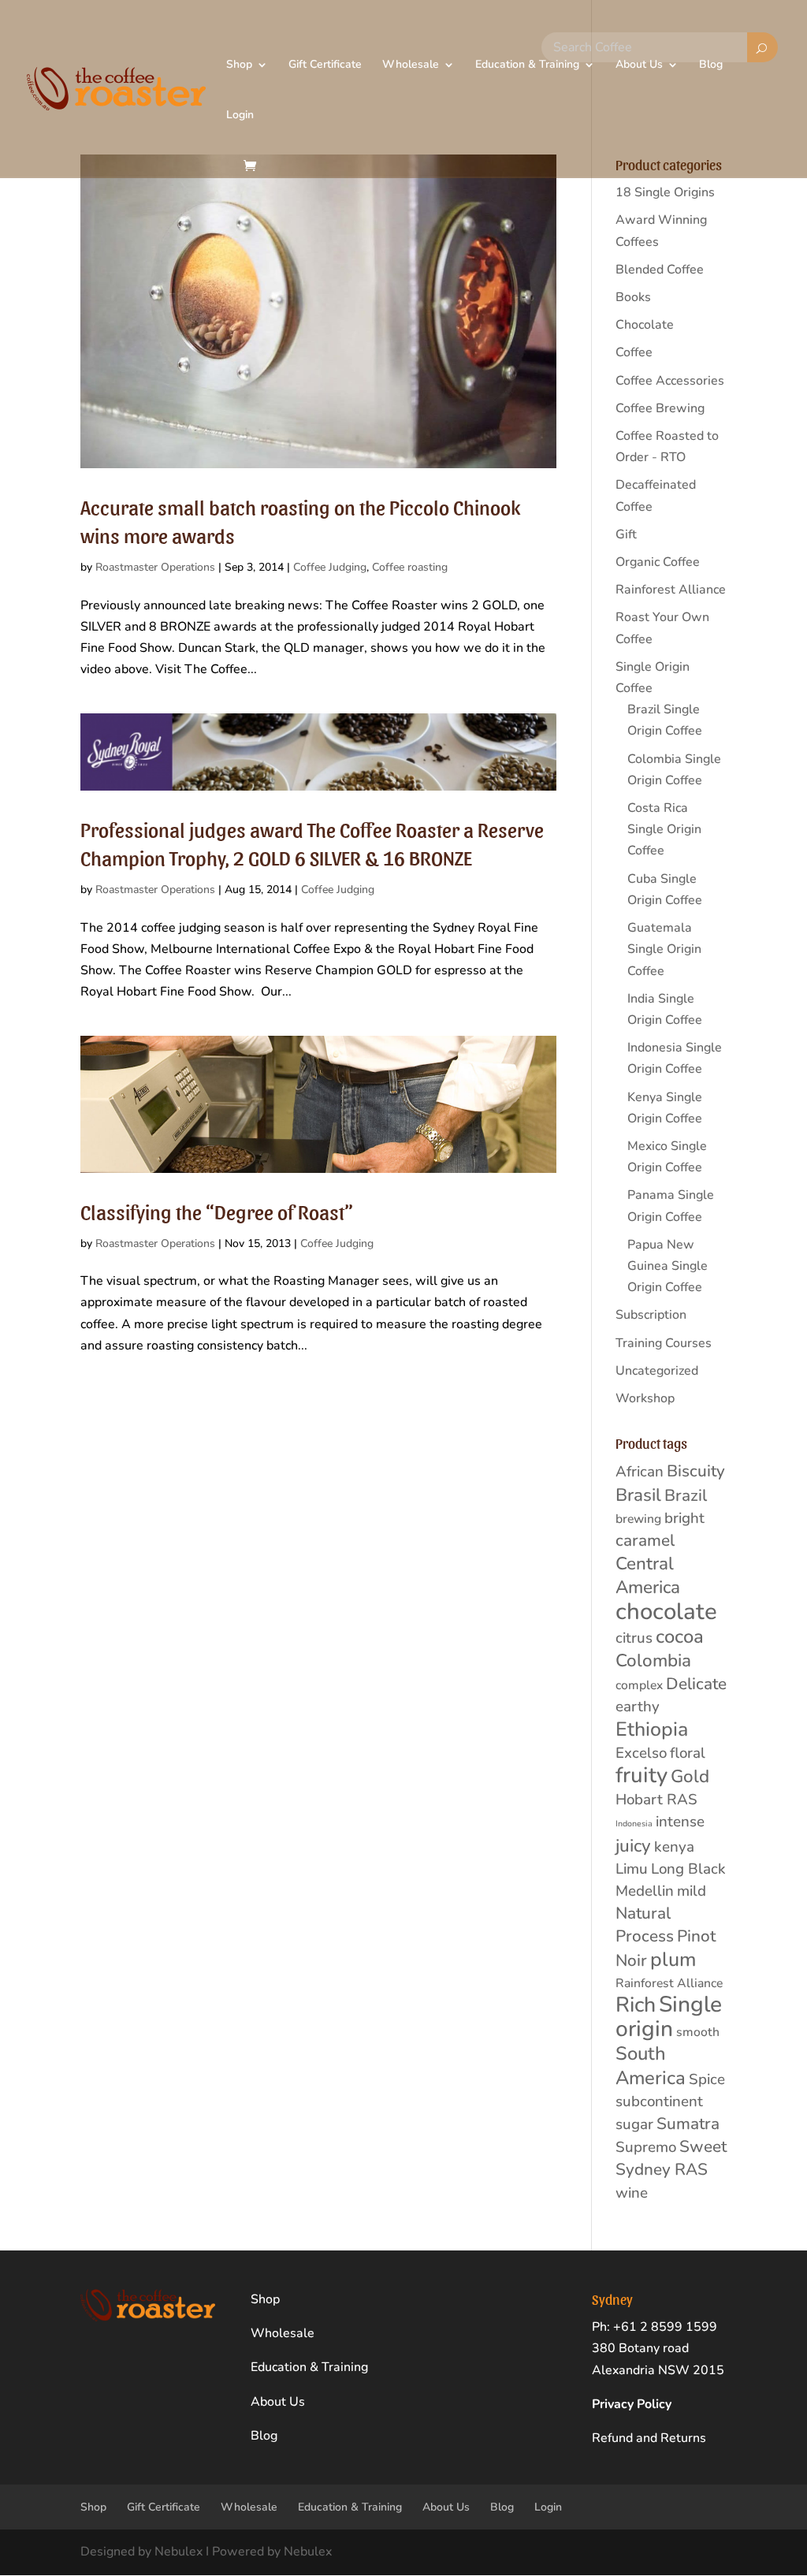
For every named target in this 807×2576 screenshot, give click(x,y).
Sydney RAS (662, 2169)
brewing (638, 1519)
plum (673, 1960)
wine (632, 2193)
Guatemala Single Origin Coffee (664, 949)
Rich (636, 2005)
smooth (698, 2032)
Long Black (688, 1869)
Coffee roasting (410, 567)
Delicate (696, 1684)
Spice (707, 2079)
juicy (633, 1846)
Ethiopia (652, 1729)
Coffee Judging (330, 567)
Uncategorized (657, 1371)
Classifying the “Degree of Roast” (217, 1211)
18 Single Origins (665, 192)
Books (633, 297)
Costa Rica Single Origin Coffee (664, 829)
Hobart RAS (656, 1800)
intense (680, 1822)
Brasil (638, 1495)
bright (684, 1518)
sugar (634, 2124)
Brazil (686, 1495)
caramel (645, 1540)
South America (651, 2065)
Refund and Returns (649, 2438)
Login (240, 116)
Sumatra (688, 2124)
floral (688, 1753)
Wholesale (411, 65)
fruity (642, 1775)
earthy (638, 1707)
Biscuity (696, 1471)
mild (692, 1891)
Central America (648, 1575)
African (640, 1472)
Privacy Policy (632, 2404)
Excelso (641, 1753)
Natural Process (645, 1925)
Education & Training (527, 65)
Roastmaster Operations (155, 567)
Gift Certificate (325, 65)
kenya (674, 1847)
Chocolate (645, 325)
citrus (634, 1638)
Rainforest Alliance (671, 590)
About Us (639, 65)
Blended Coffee (660, 270)
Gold (690, 1776)
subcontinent (659, 2101)
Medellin (645, 1891)
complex (639, 1685)
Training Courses (664, 1343)
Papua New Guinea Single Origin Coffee (668, 1266)
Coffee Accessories (670, 381)
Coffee (634, 352)
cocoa (680, 1636)
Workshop (645, 1398)
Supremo (646, 2147)
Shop (239, 65)
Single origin (669, 2017)
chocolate (666, 1611)
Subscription (651, 1315)
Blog (711, 65)
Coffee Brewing (660, 408)
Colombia (653, 1660)
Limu (632, 1869)
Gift (626, 534)
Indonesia (634, 1824)
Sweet (703, 2146)
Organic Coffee (658, 562)
